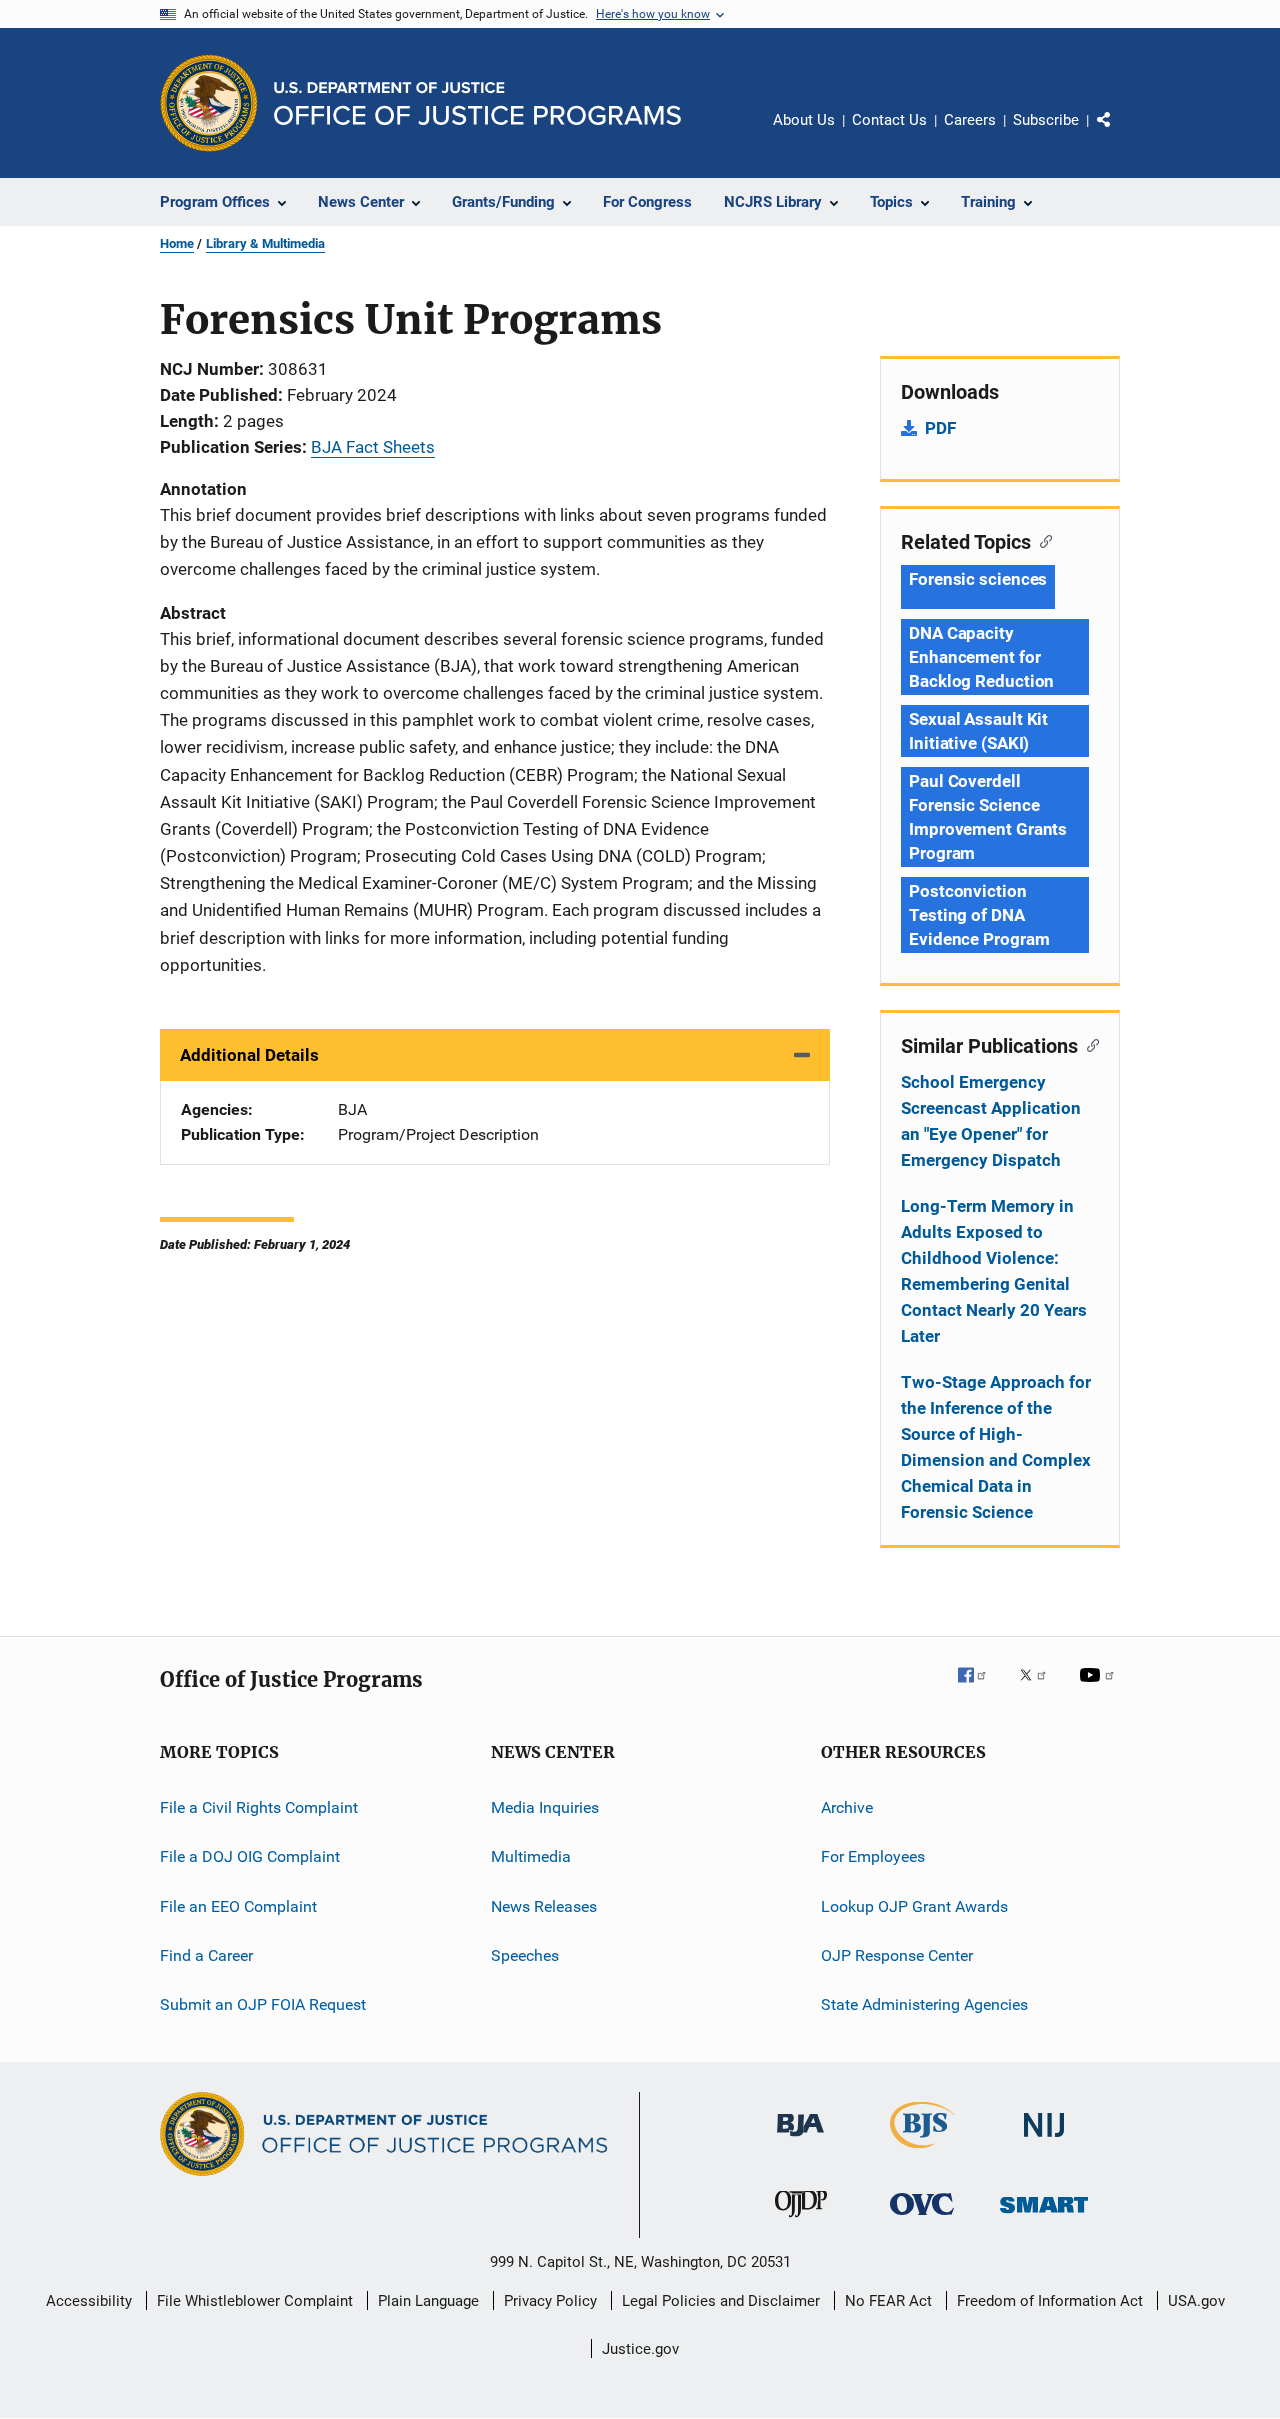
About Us (804, 120)
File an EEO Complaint (238, 1906)
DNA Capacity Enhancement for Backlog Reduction (981, 657)
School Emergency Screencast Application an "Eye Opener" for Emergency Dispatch (991, 1121)
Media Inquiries (545, 1807)
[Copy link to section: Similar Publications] (1088, 1044)
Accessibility (89, 2301)
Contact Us (889, 120)
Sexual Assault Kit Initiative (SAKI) (978, 731)
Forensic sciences (978, 579)
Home (177, 243)
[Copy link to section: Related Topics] (1041, 540)
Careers (970, 120)
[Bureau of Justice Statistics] (922, 2152)
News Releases (544, 1906)
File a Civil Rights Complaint (259, 1807)
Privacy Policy (550, 2301)
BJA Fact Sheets (373, 447)
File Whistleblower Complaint (255, 2301)
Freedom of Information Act (1050, 2301)
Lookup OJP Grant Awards (914, 1906)
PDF (940, 428)
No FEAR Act (888, 2301)
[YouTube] (1100, 1689)
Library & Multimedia (265, 243)
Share (1120, 134)
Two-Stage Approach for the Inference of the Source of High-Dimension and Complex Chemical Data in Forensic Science (996, 1447)
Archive (847, 1807)
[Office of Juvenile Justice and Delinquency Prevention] (801, 2221)
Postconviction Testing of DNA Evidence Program (979, 915)
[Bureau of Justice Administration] (800, 2140)
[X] (1040, 1689)
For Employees (873, 1856)
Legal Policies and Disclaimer (721, 2301)
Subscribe (1046, 120)
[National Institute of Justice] (1044, 2140)
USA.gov (1196, 2301)
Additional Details (249, 1055)
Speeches (525, 1955)
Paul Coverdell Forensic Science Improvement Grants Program (988, 817)
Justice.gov (640, 2349)
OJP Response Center (897, 1955)
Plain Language (428, 2301)
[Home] (477, 103)
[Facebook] (980, 1689)
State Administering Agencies (924, 2004)
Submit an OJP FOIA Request (263, 2004)
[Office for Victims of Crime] (922, 2218)
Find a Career (206, 1955)
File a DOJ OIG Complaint (250, 1856)
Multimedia (531, 1856)
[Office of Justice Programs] (209, 103)
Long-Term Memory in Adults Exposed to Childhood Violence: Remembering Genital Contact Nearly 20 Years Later (994, 1271)
